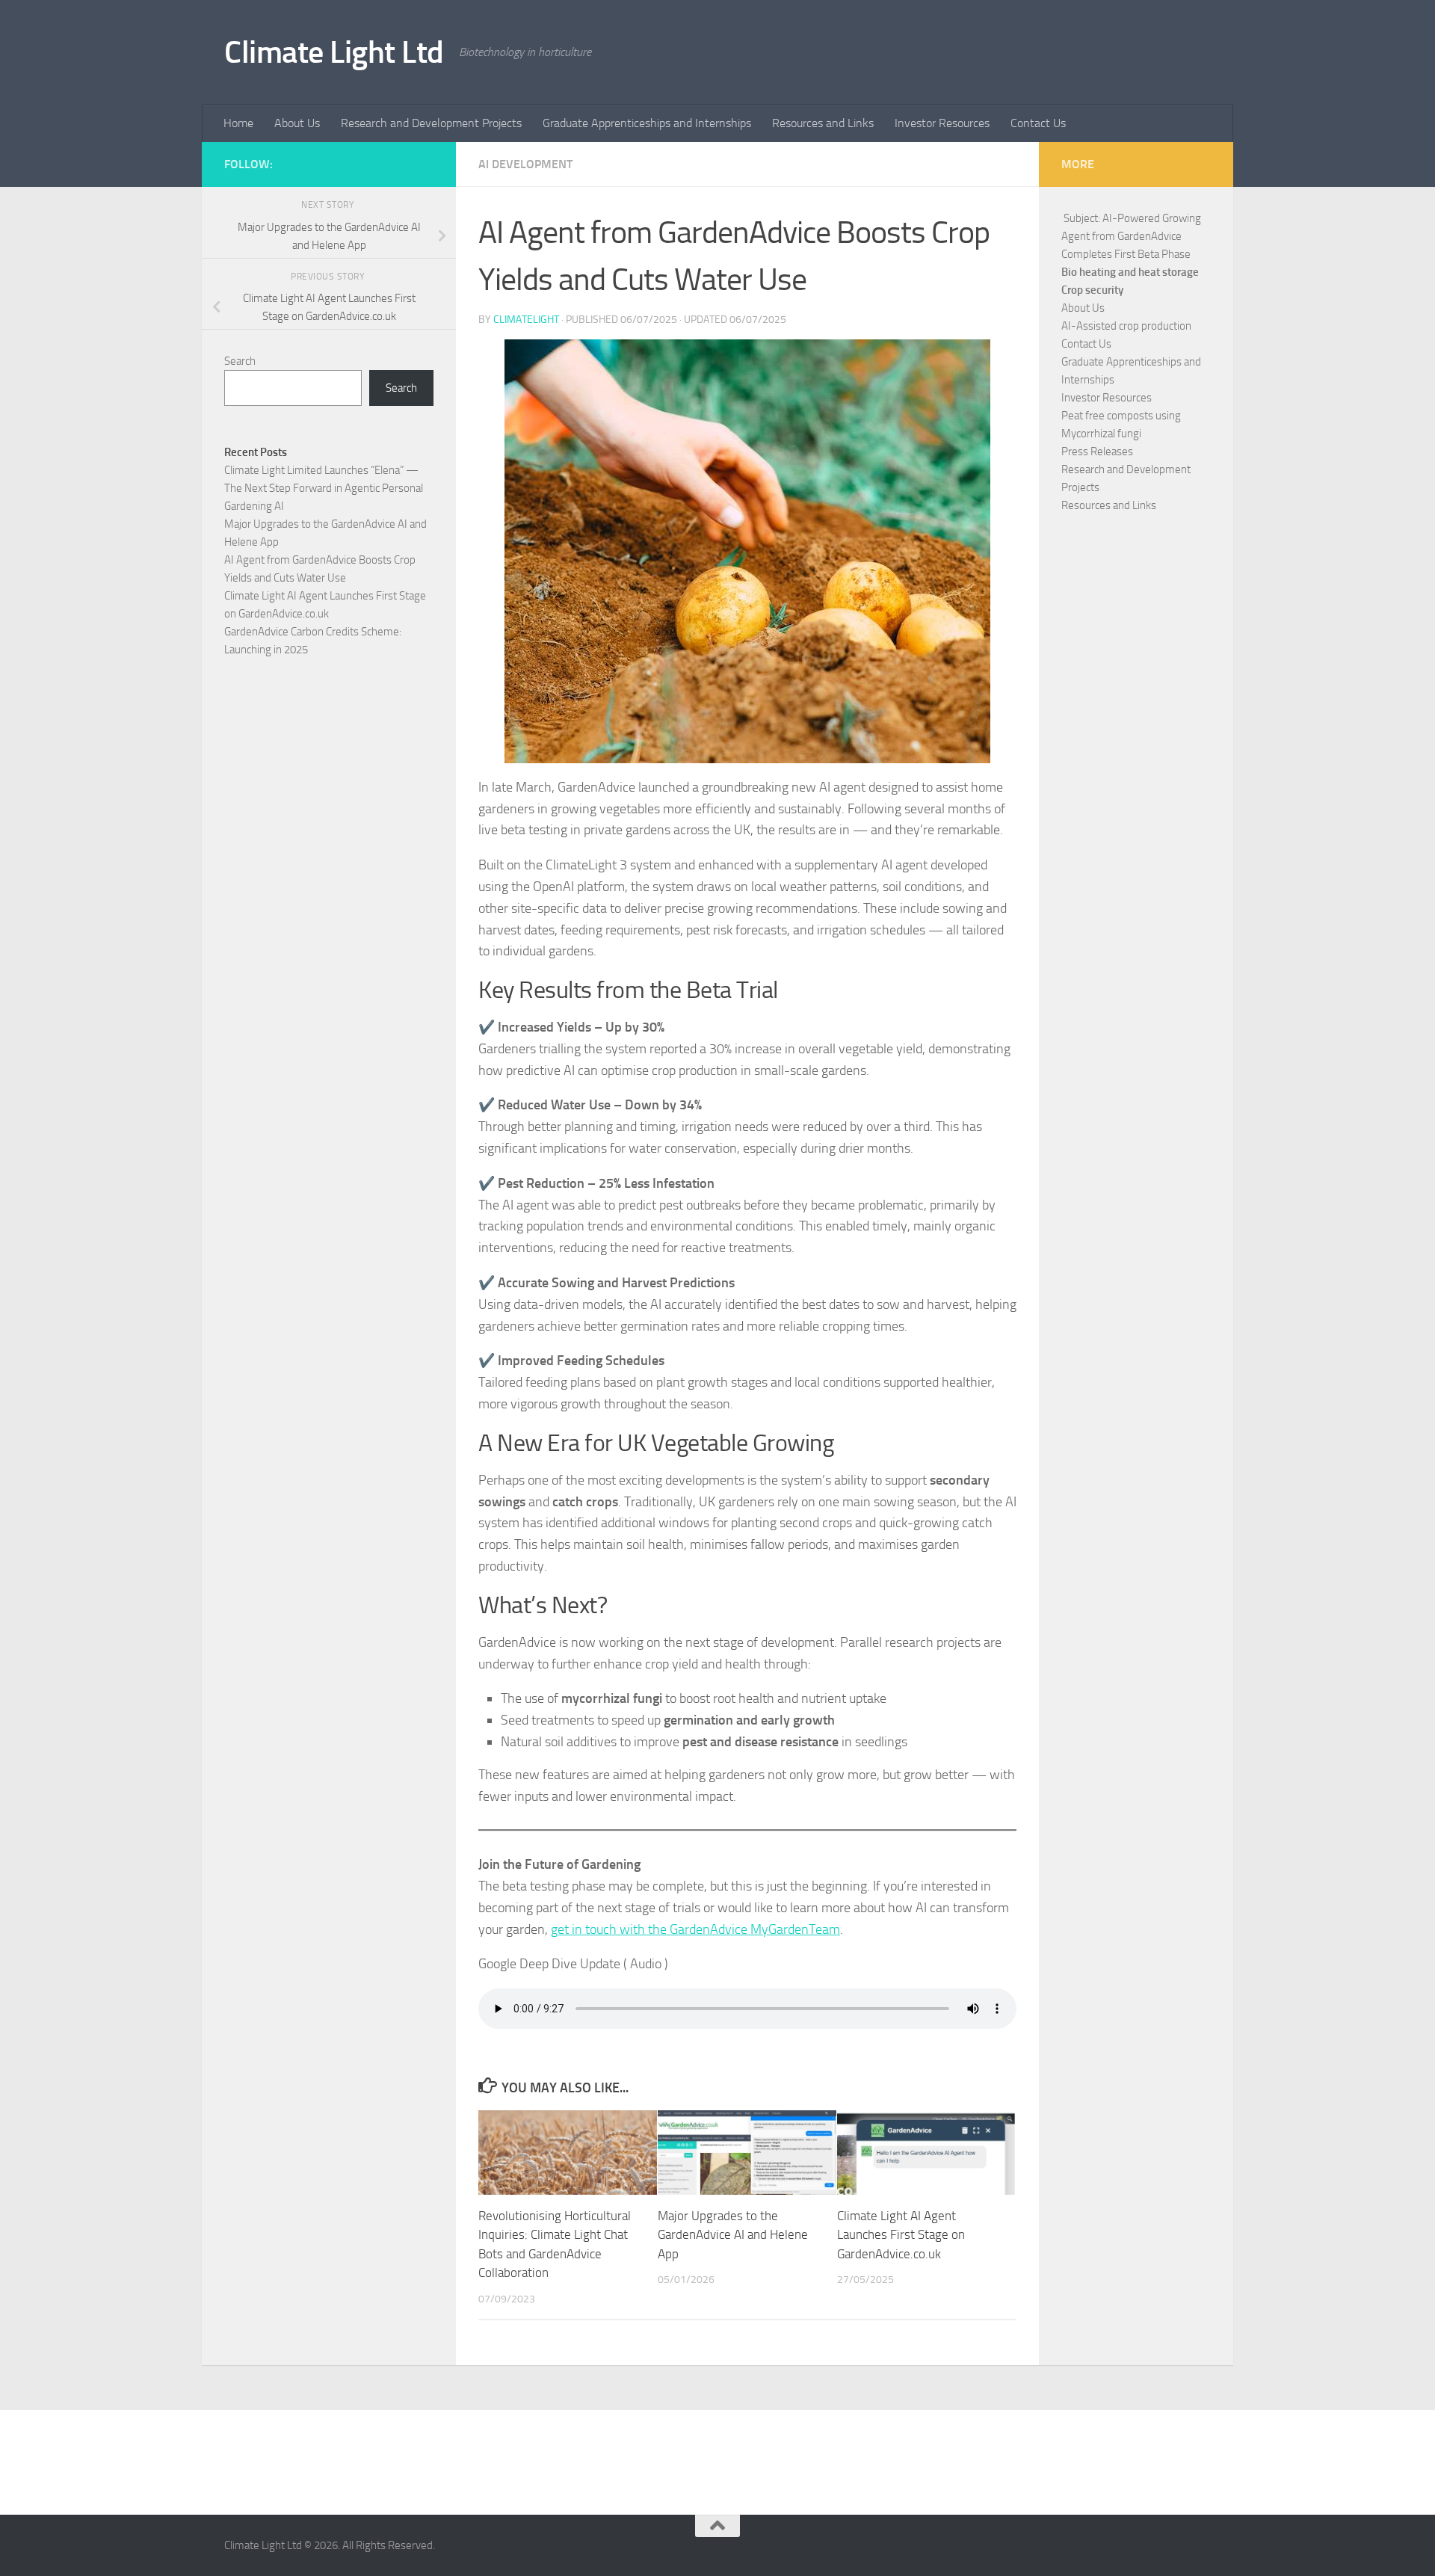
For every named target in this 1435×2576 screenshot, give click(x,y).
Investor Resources (942, 123)
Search (240, 361)
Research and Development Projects (431, 123)
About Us (297, 123)
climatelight (526, 320)
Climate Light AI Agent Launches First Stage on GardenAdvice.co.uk (901, 2235)
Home (238, 123)
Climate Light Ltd (334, 52)
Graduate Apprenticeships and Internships (647, 123)
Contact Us (1038, 123)
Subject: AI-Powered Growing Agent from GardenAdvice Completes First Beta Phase (1131, 236)
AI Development (525, 164)
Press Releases (1097, 452)
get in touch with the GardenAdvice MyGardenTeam (695, 1929)
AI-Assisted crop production (1126, 326)
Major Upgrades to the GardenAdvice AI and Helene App (733, 2235)
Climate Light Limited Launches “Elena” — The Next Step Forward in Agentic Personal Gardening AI (324, 488)
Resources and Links (823, 123)
